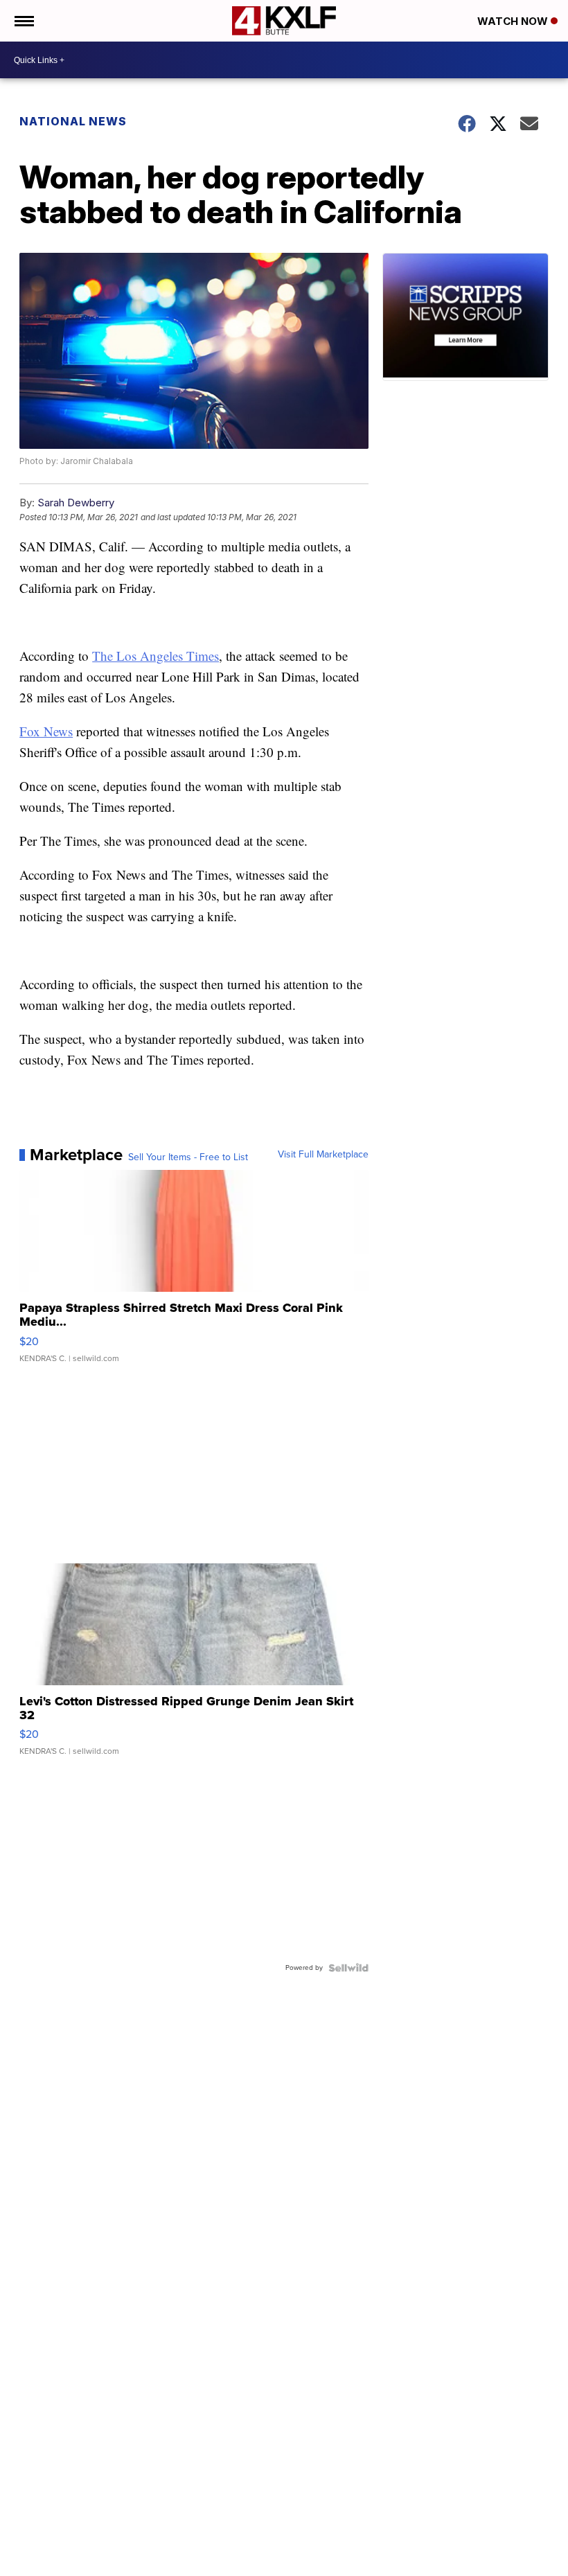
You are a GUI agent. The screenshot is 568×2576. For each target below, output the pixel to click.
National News (73, 121)
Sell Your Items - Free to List (188, 1157)
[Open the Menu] (23, 21)
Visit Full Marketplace (323, 1155)
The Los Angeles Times (156, 656)
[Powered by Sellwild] (348, 1968)
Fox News (46, 731)
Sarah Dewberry (76, 503)
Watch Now (514, 21)
